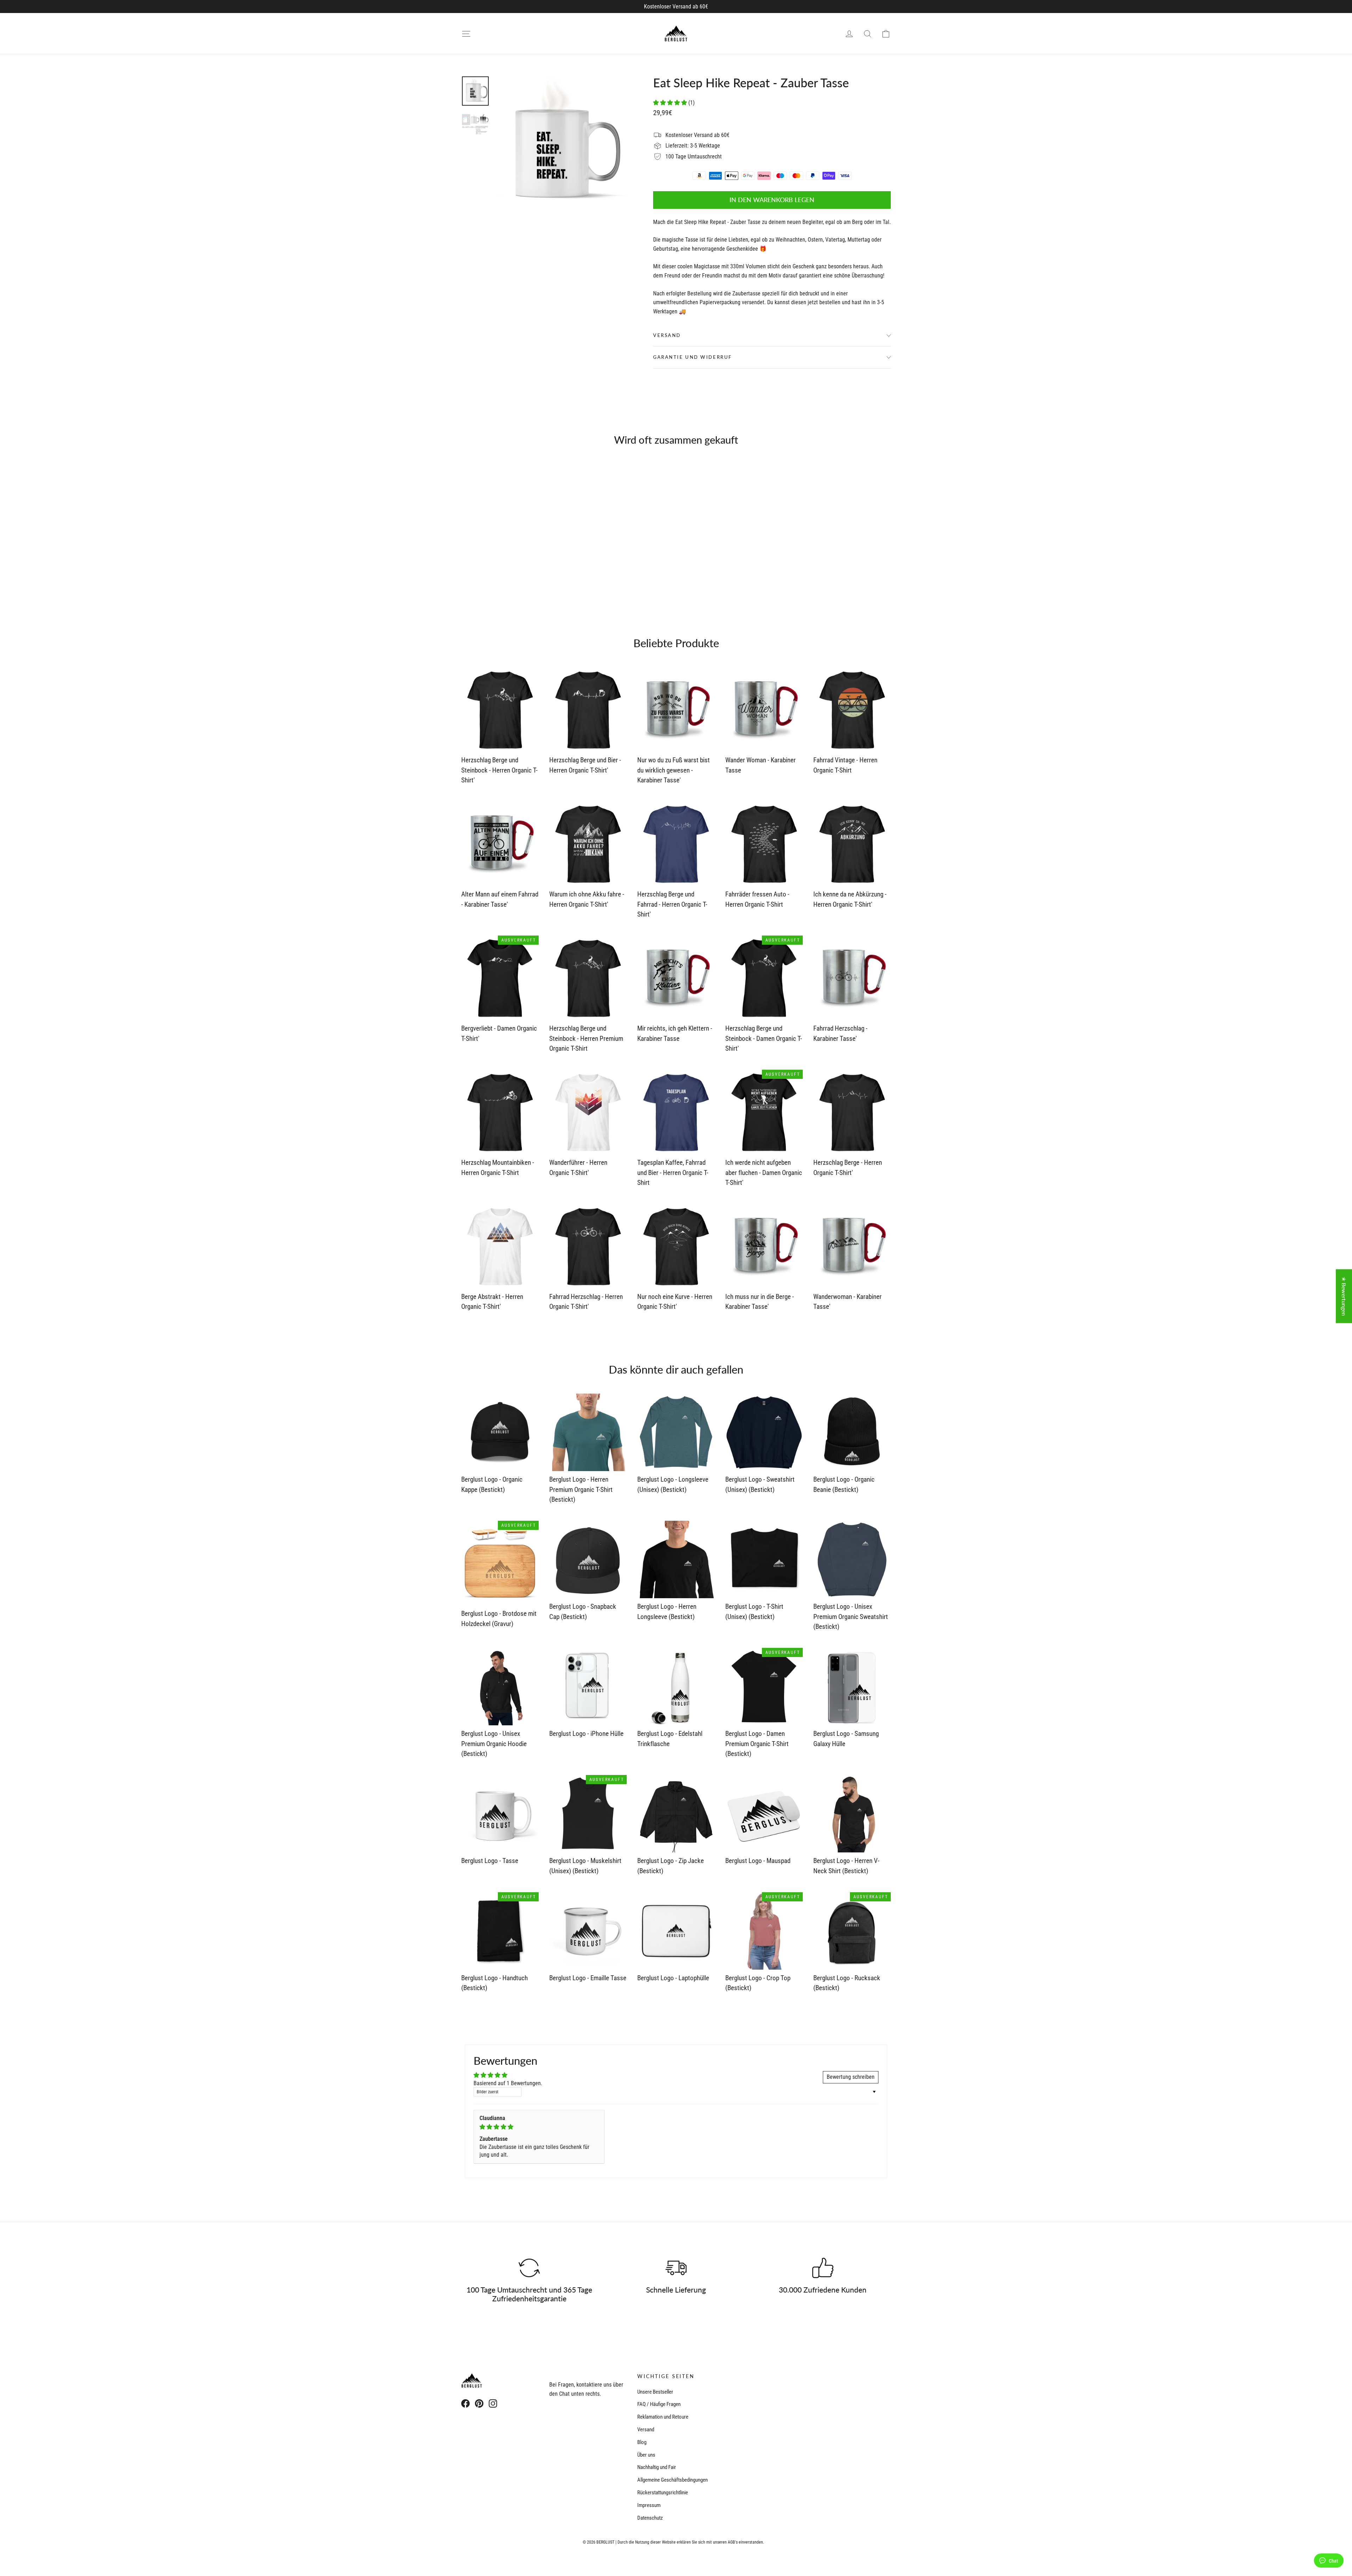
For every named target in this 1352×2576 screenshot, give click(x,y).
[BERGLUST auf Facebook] (465, 2403)
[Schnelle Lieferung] (676, 2268)
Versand (667, 335)
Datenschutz (650, 2518)
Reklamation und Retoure (663, 2417)
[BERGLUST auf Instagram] (493, 2403)
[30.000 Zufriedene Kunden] (823, 2268)
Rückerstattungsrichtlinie (663, 2493)
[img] (539, 2127)
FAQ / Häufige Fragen (659, 2404)
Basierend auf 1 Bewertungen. (508, 2083)
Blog (642, 2442)
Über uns (646, 2455)
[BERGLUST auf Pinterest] (479, 2403)
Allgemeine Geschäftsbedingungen (672, 2480)
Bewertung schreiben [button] (851, 2077)
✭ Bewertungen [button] (1344, 1296)
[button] (671, 103)
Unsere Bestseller (655, 2392)
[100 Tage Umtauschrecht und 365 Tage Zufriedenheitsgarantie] (529, 2268)
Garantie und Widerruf (693, 357)
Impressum (649, 2505)
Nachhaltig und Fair (657, 2467)
